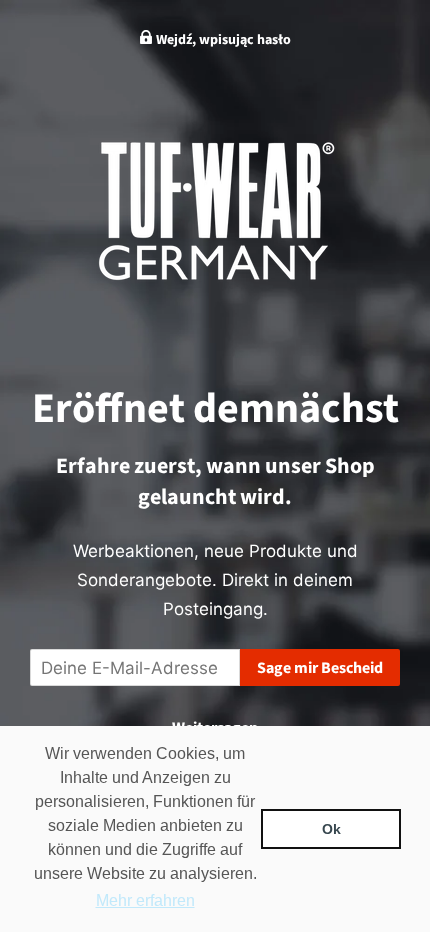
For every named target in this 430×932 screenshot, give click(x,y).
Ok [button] (331, 829)
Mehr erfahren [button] (145, 900)
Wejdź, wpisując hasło (222, 40)
